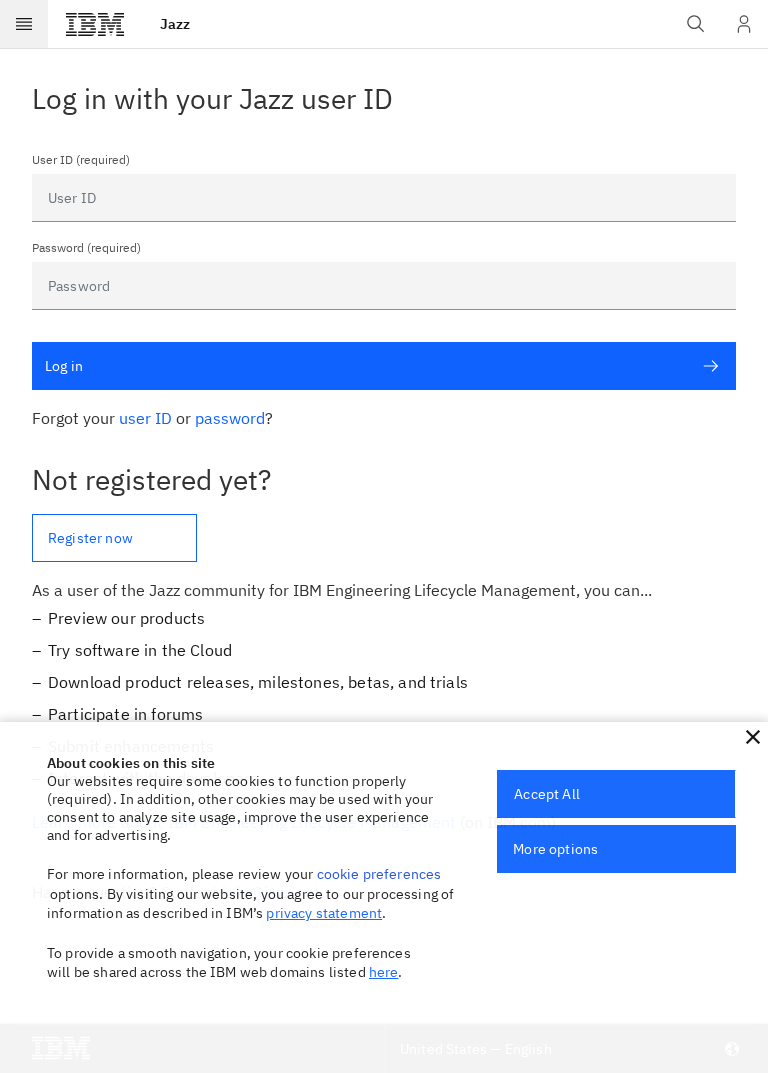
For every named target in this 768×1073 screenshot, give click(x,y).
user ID (145, 418)
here (384, 972)
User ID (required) (81, 160)
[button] (753, 737)
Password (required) (86, 248)
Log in (64, 366)
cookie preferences (379, 874)
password (230, 418)
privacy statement (324, 913)
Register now (90, 538)
